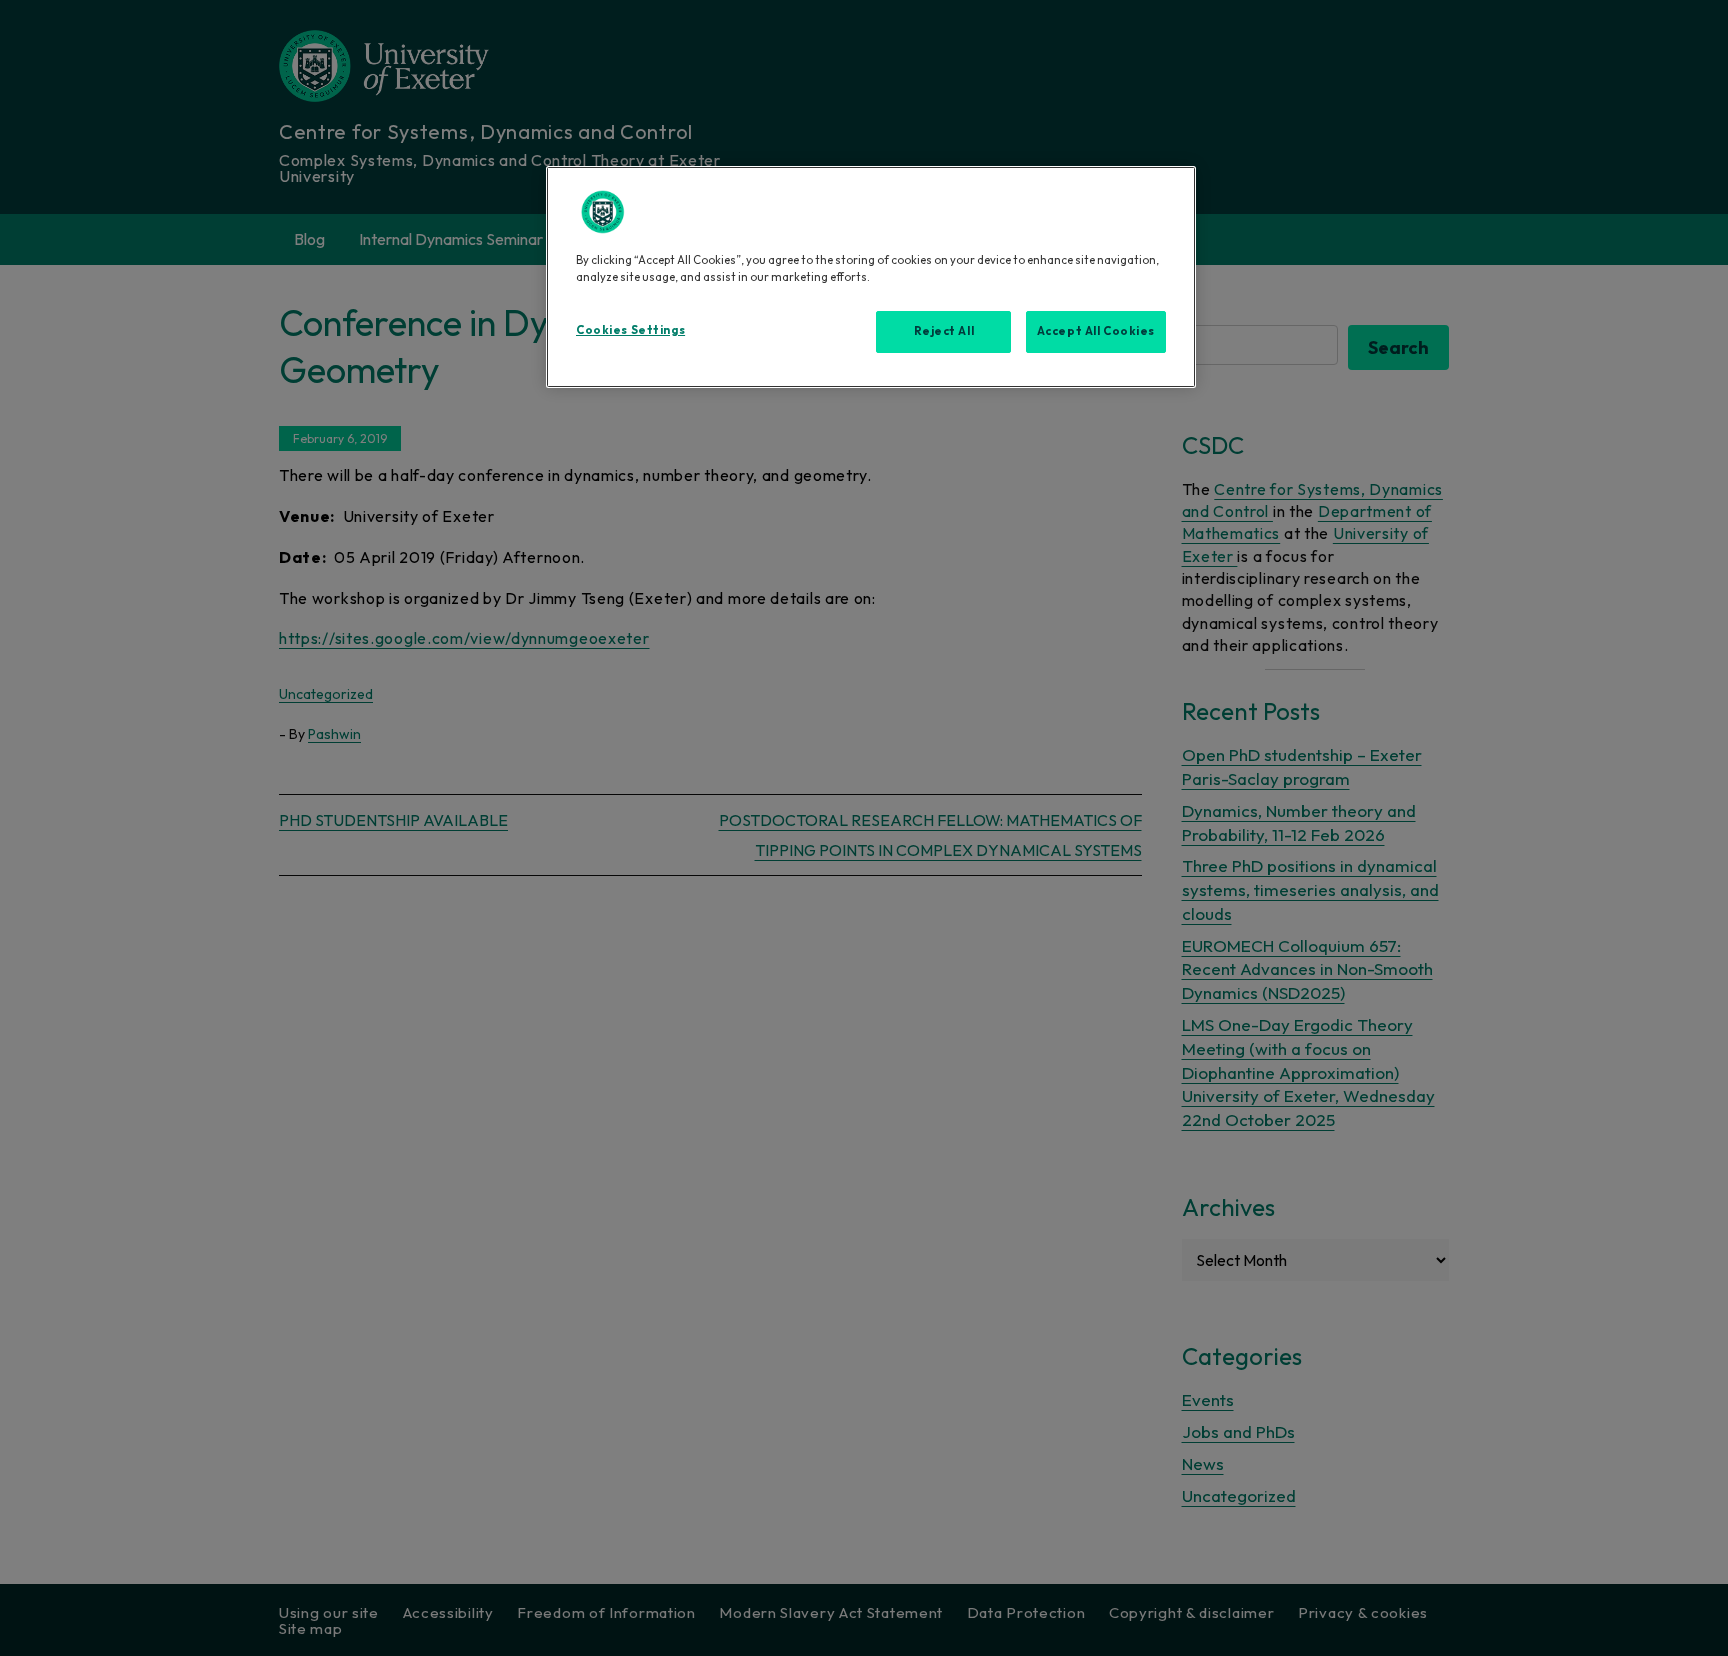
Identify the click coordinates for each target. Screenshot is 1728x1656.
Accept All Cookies (1096, 331)
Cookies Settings (630, 330)
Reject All (944, 331)
